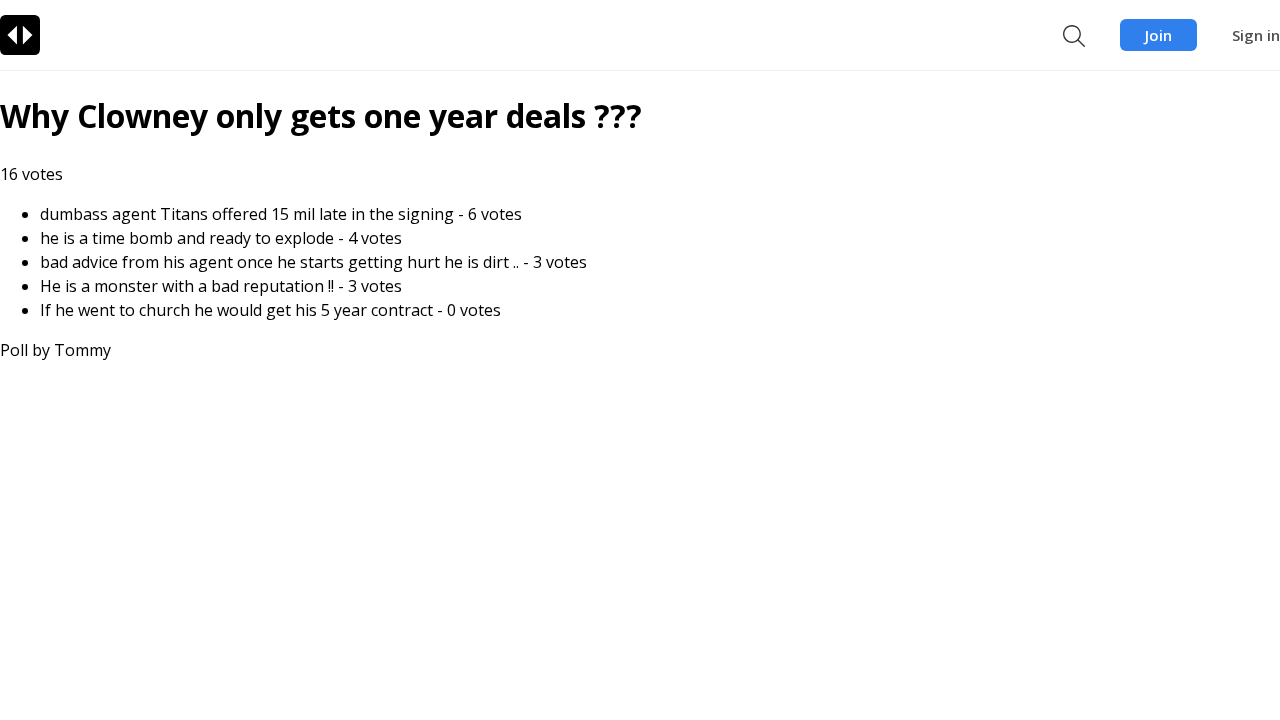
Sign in (1256, 35)
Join (1158, 35)
